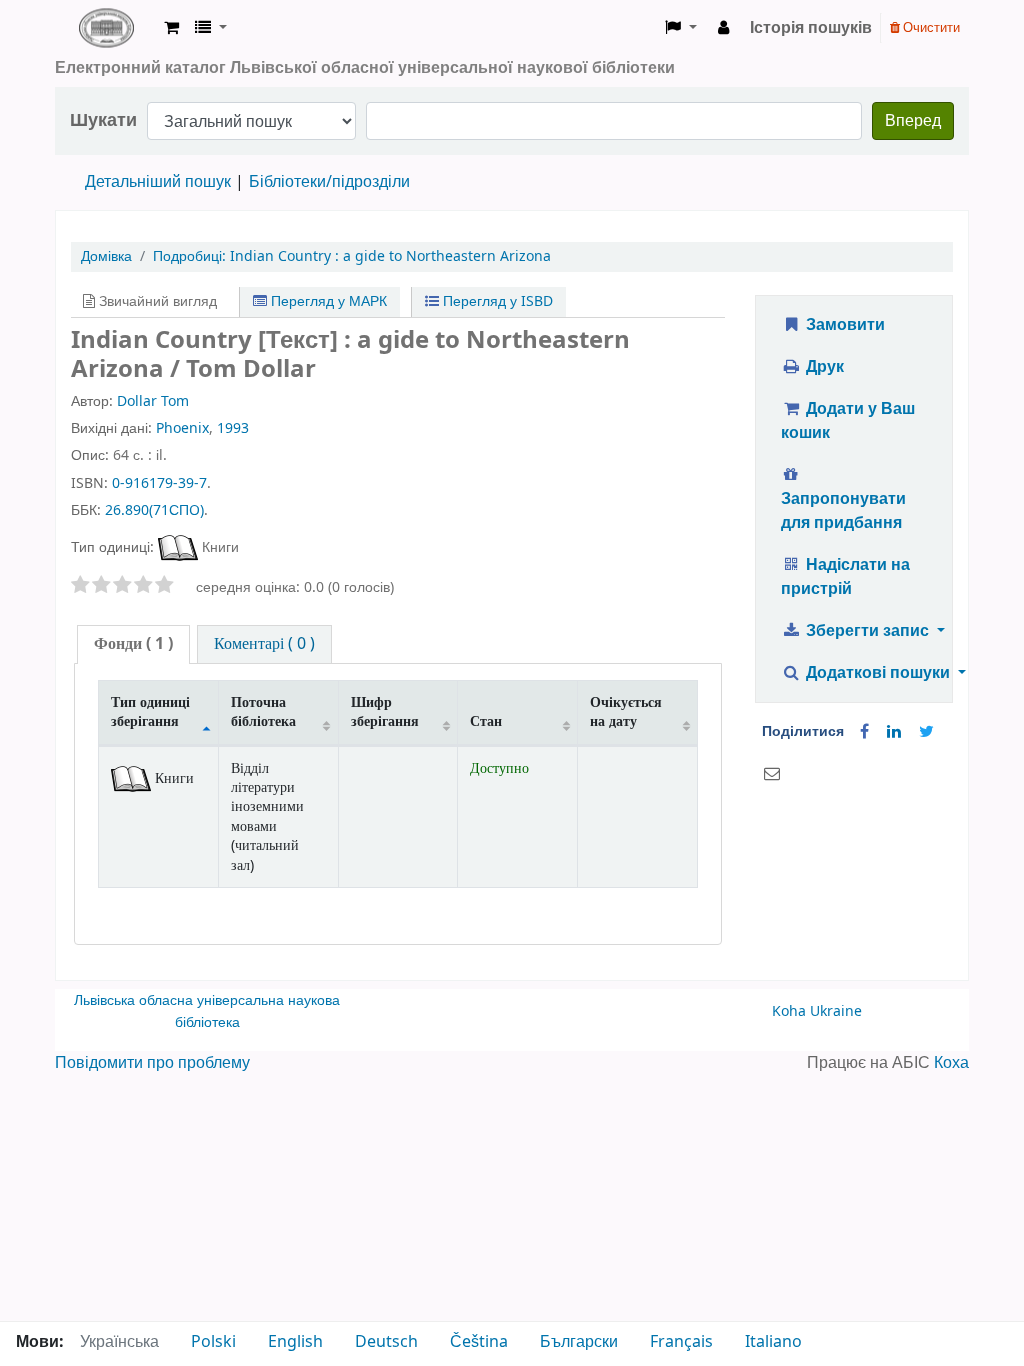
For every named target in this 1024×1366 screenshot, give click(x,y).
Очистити (930, 27)
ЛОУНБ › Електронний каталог (106, 28)
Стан (486, 721)
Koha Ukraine (817, 1011)
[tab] (133, 644)
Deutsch (386, 1342)
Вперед (913, 121)
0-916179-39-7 (159, 483)
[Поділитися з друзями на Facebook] (864, 732)
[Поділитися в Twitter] (926, 732)
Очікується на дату (626, 712)
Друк (823, 367)
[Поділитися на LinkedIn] (894, 732)
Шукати (103, 120)
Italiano (773, 1342)
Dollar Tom (153, 401)
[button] (171, 28)
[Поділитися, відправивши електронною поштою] (772, 774)
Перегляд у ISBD (496, 301)
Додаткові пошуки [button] (878, 673)
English (295, 1342)
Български (579, 1342)
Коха (951, 1063)
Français (681, 1342)
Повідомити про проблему (152, 1063)
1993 (233, 428)
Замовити (843, 325)
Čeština (479, 1342)
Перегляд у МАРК (327, 301)
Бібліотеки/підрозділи (329, 182)
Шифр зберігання (385, 712)
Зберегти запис (867, 631)
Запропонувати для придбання (843, 511)
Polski (213, 1342)
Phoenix (182, 428)
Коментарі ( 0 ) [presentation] (264, 644)
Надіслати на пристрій (845, 577)
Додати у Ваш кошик (848, 421)
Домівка (106, 256)
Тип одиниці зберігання (150, 712)
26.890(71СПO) (154, 510)
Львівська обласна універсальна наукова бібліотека (207, 1011)
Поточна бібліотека (263, 712)
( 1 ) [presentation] (133, 644)
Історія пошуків (811, 28)
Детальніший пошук (158, 182)
